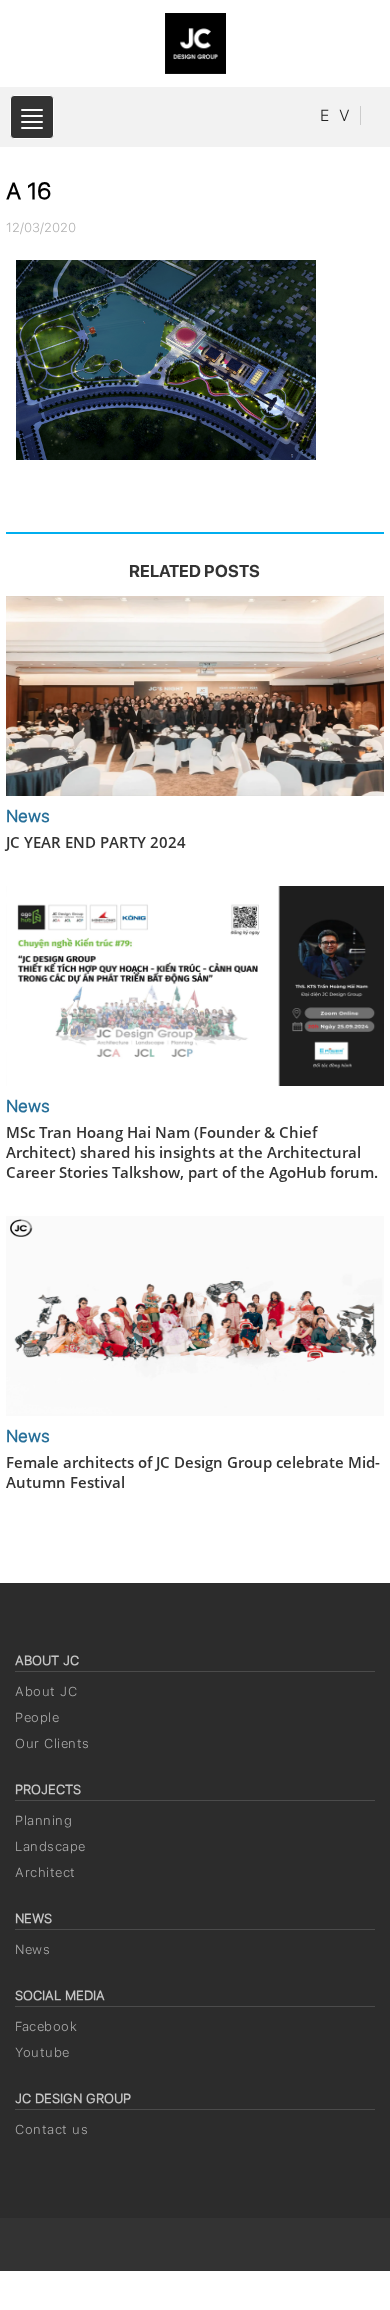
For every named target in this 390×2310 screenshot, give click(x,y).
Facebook (46, 2026)
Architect (45, 1872)
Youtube (42, 2052)
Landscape (50, 1846)
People (37, 1717)
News (32, 1949)
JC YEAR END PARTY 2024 (96, 842)
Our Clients (52, 1743)
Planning (43, 1820)
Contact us (51, 2129)
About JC (46, 1691)
